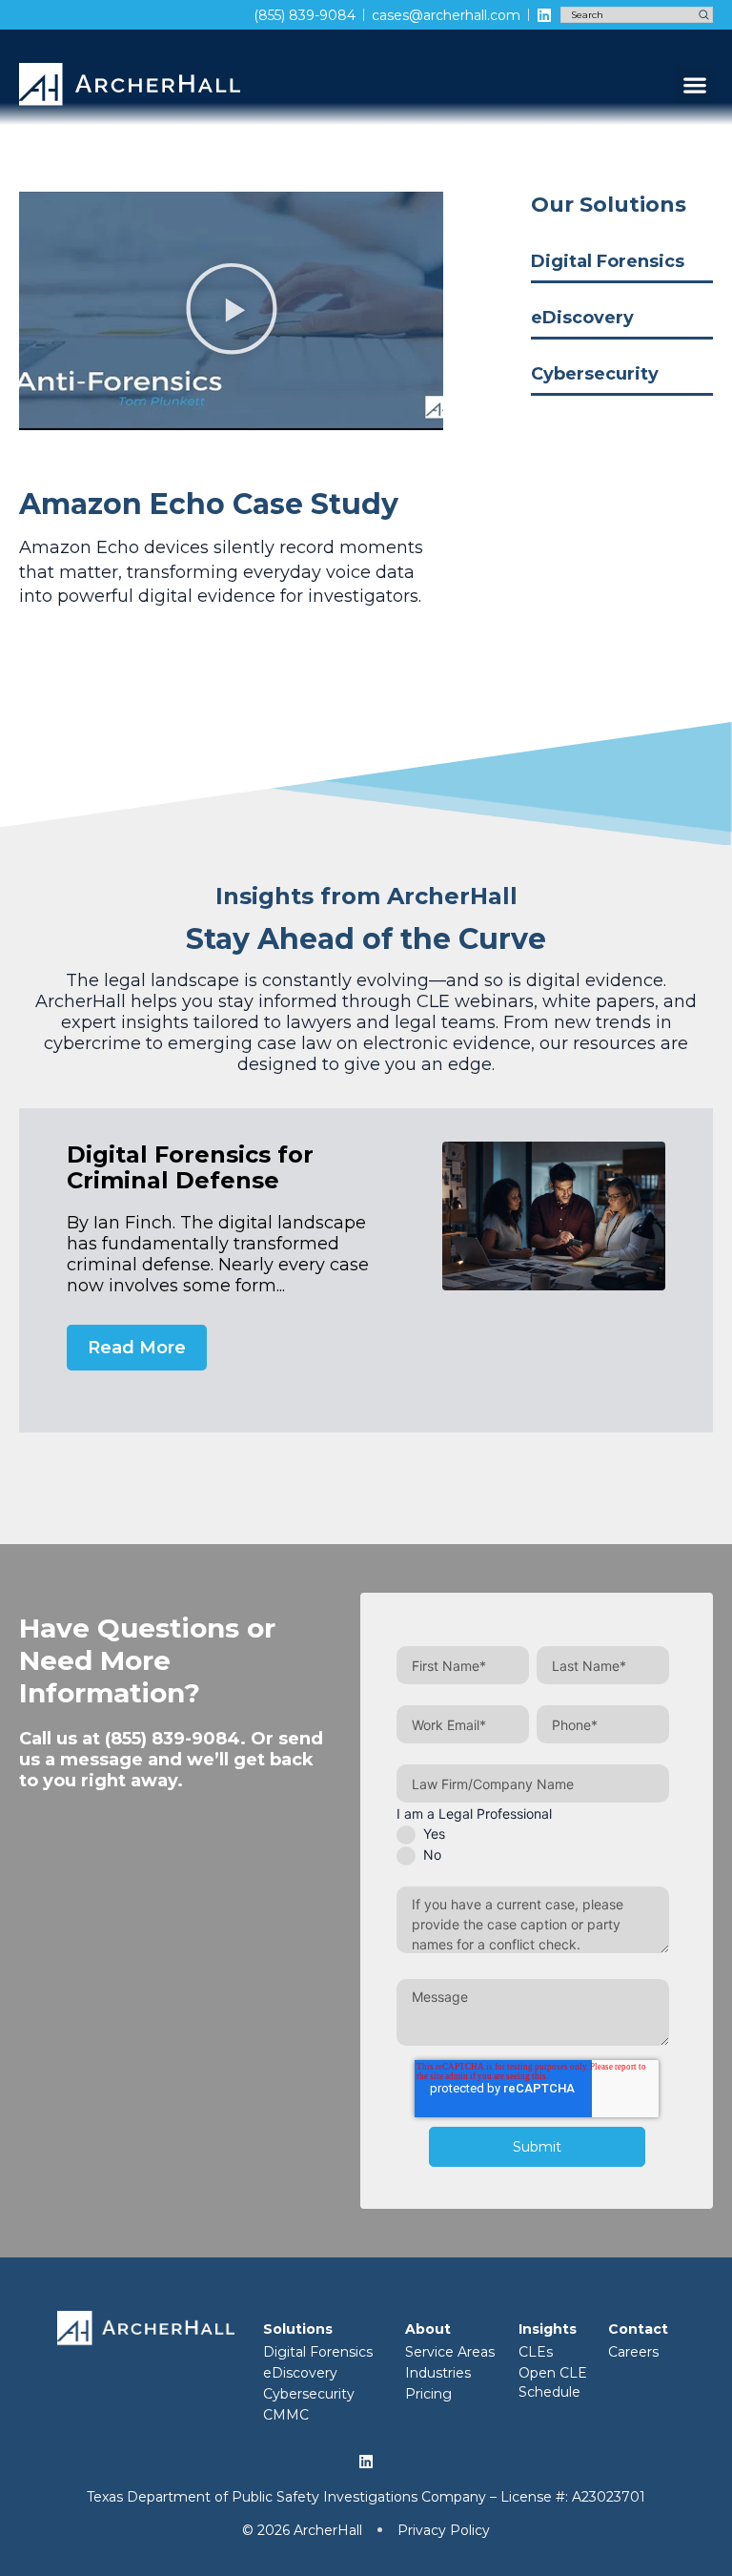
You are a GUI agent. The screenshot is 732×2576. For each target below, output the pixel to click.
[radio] (533, 1834)
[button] (694, 84)
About (428, 2329)
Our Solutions (609, 205)
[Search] (704, 15)
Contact (638, 2329)
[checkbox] (533, 1844)
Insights (548, 2329)
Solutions (298, 2329)
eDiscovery (582, 318)
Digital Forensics (608, 261)
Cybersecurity (595, 374)
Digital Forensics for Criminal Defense (190, 1167)
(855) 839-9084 (173, 1739)
